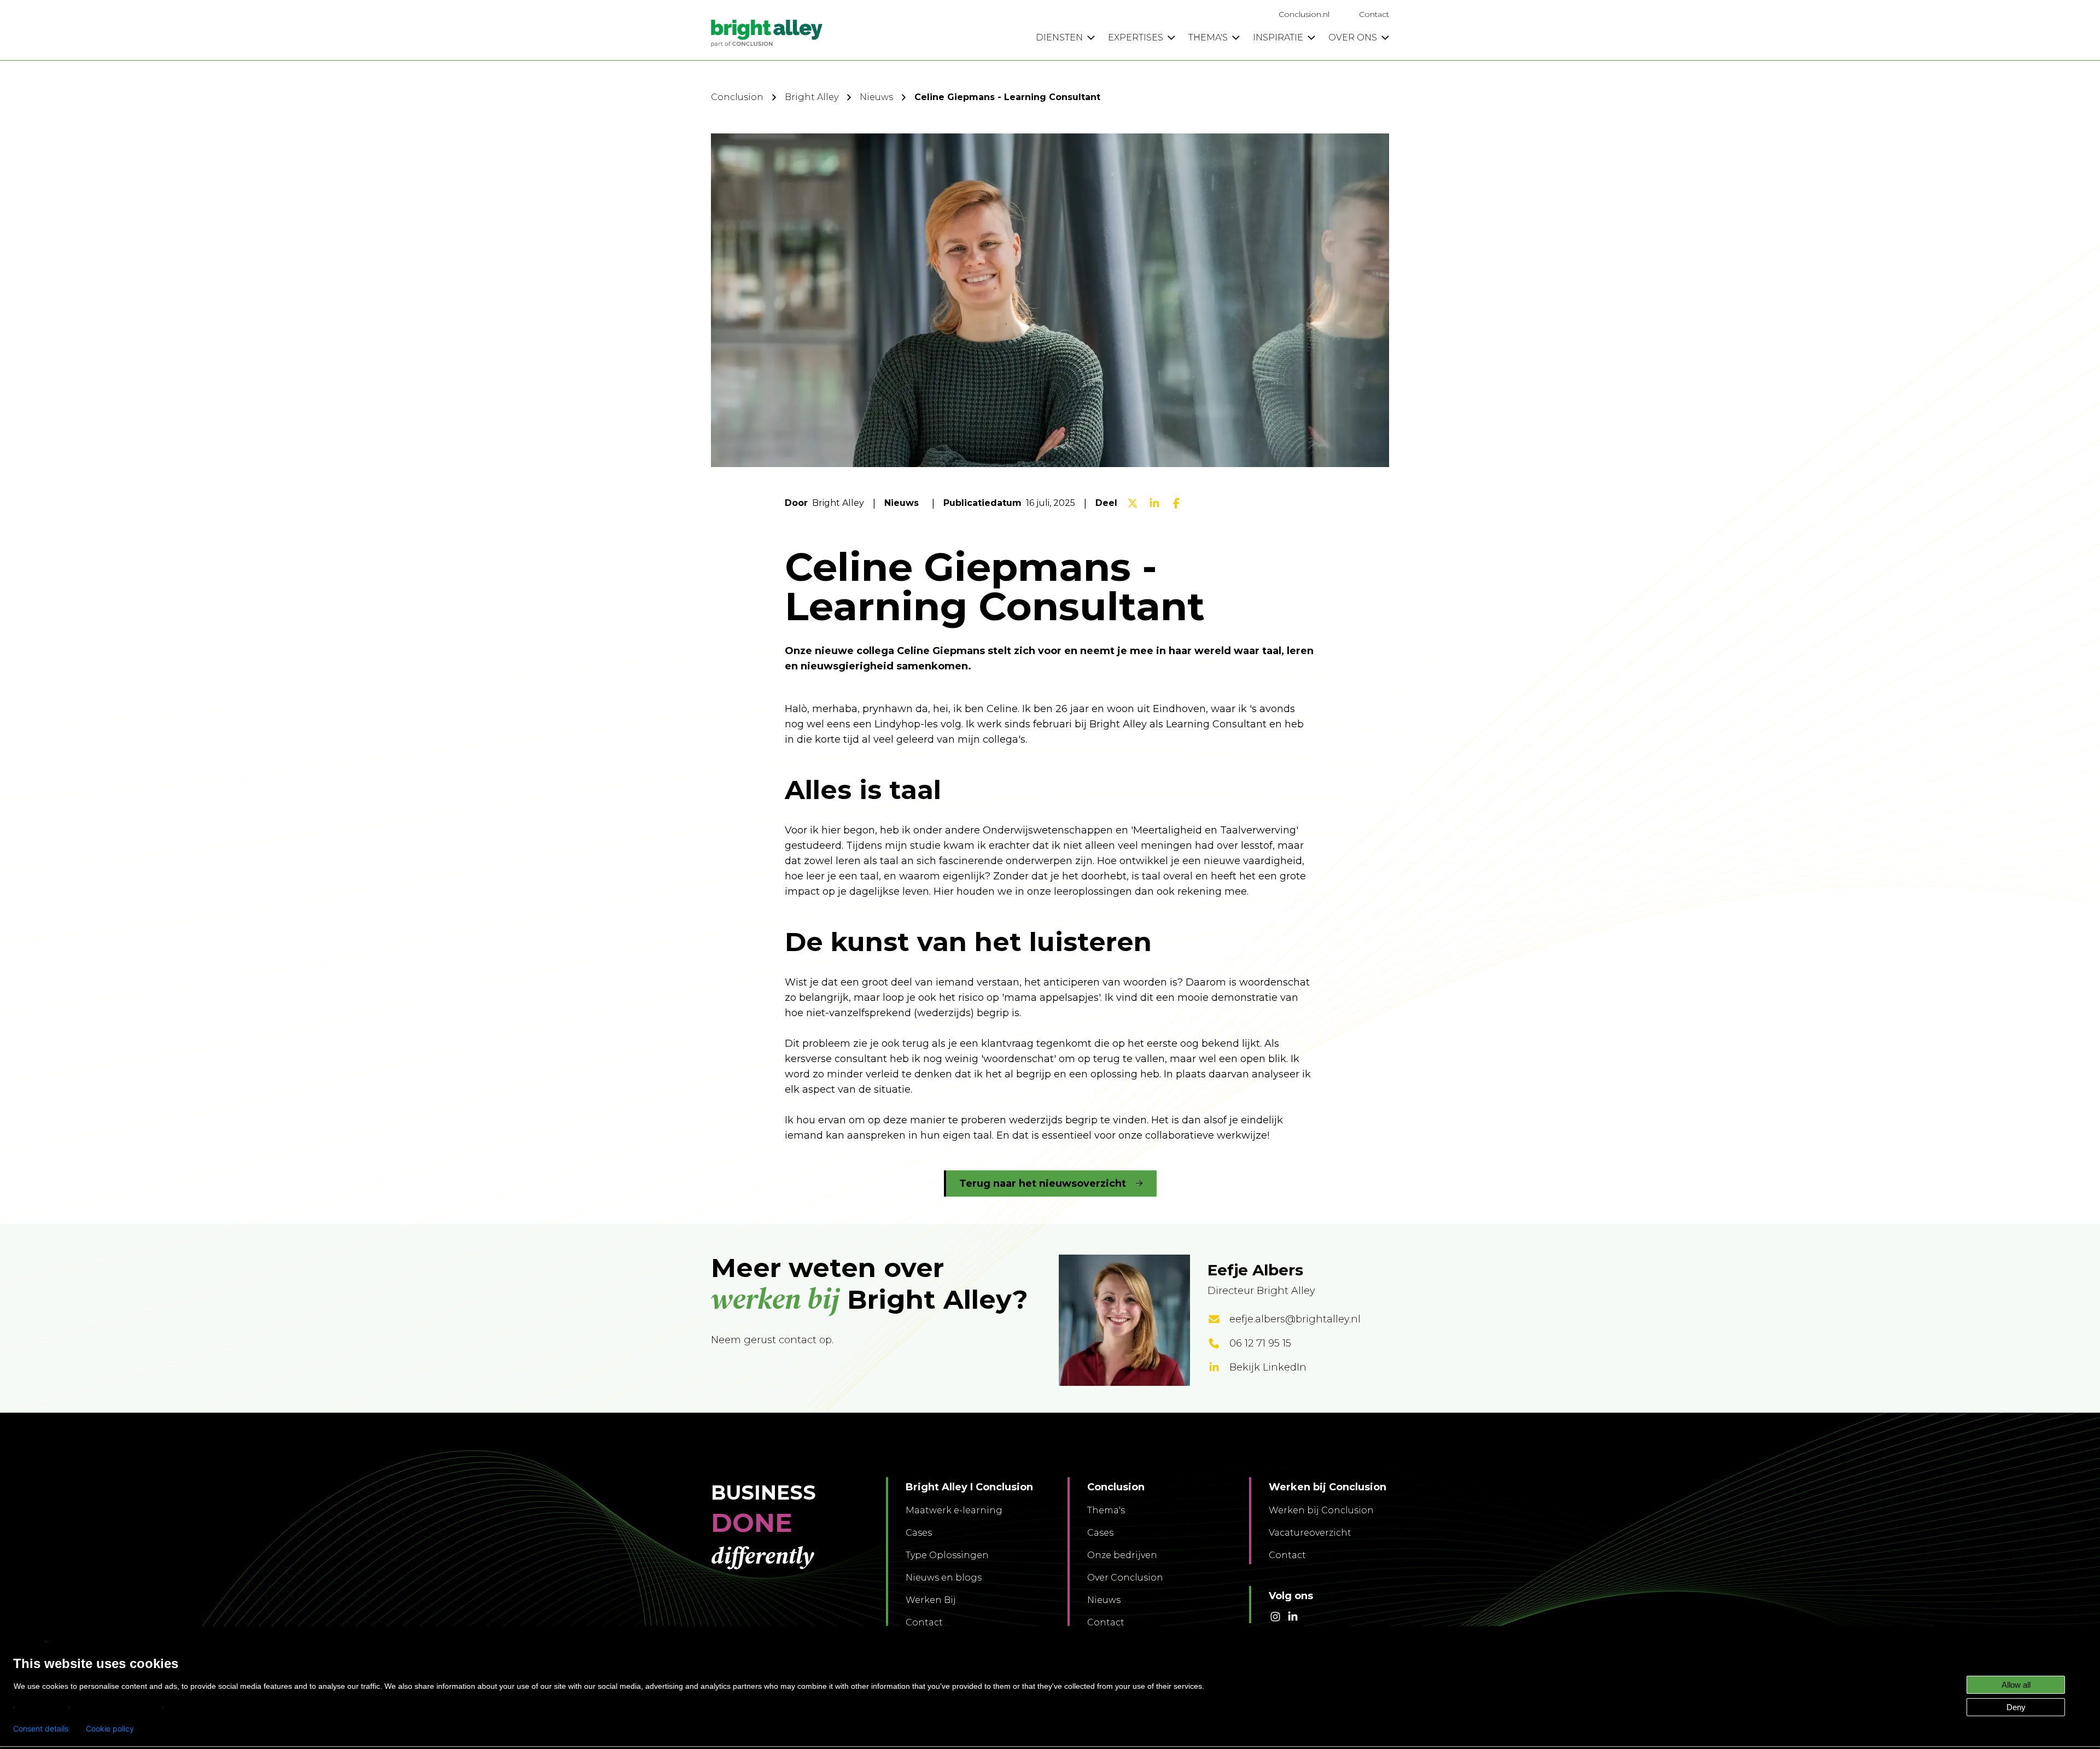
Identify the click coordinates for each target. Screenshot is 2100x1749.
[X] (1133, 503)
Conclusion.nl (1304, 14)
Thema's (1106, 1510)
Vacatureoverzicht (1310, 1533)
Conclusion (737, 97)
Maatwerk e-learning (954, 1510)
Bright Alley (812, 97)
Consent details (41, 1729)
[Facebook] (1176, 503)
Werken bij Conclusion (1321, 1510)
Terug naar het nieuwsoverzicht (1043, 1184)
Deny (2016, 1707)
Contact (1374, 14)
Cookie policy (110, 1729)
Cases (919, 1533)
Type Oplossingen (947, 1555)
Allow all (2016, 1685)
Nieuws (876, 97)
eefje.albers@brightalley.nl (1295, 1319)
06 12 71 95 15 (1260, 1343)
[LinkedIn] (1154, 503)
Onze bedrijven (1122, 1555)
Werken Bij (931, 1600)
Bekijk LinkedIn (1268, 1367)
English (28, 1641)
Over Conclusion (1125, 1578)
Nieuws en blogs (944, 1578)
